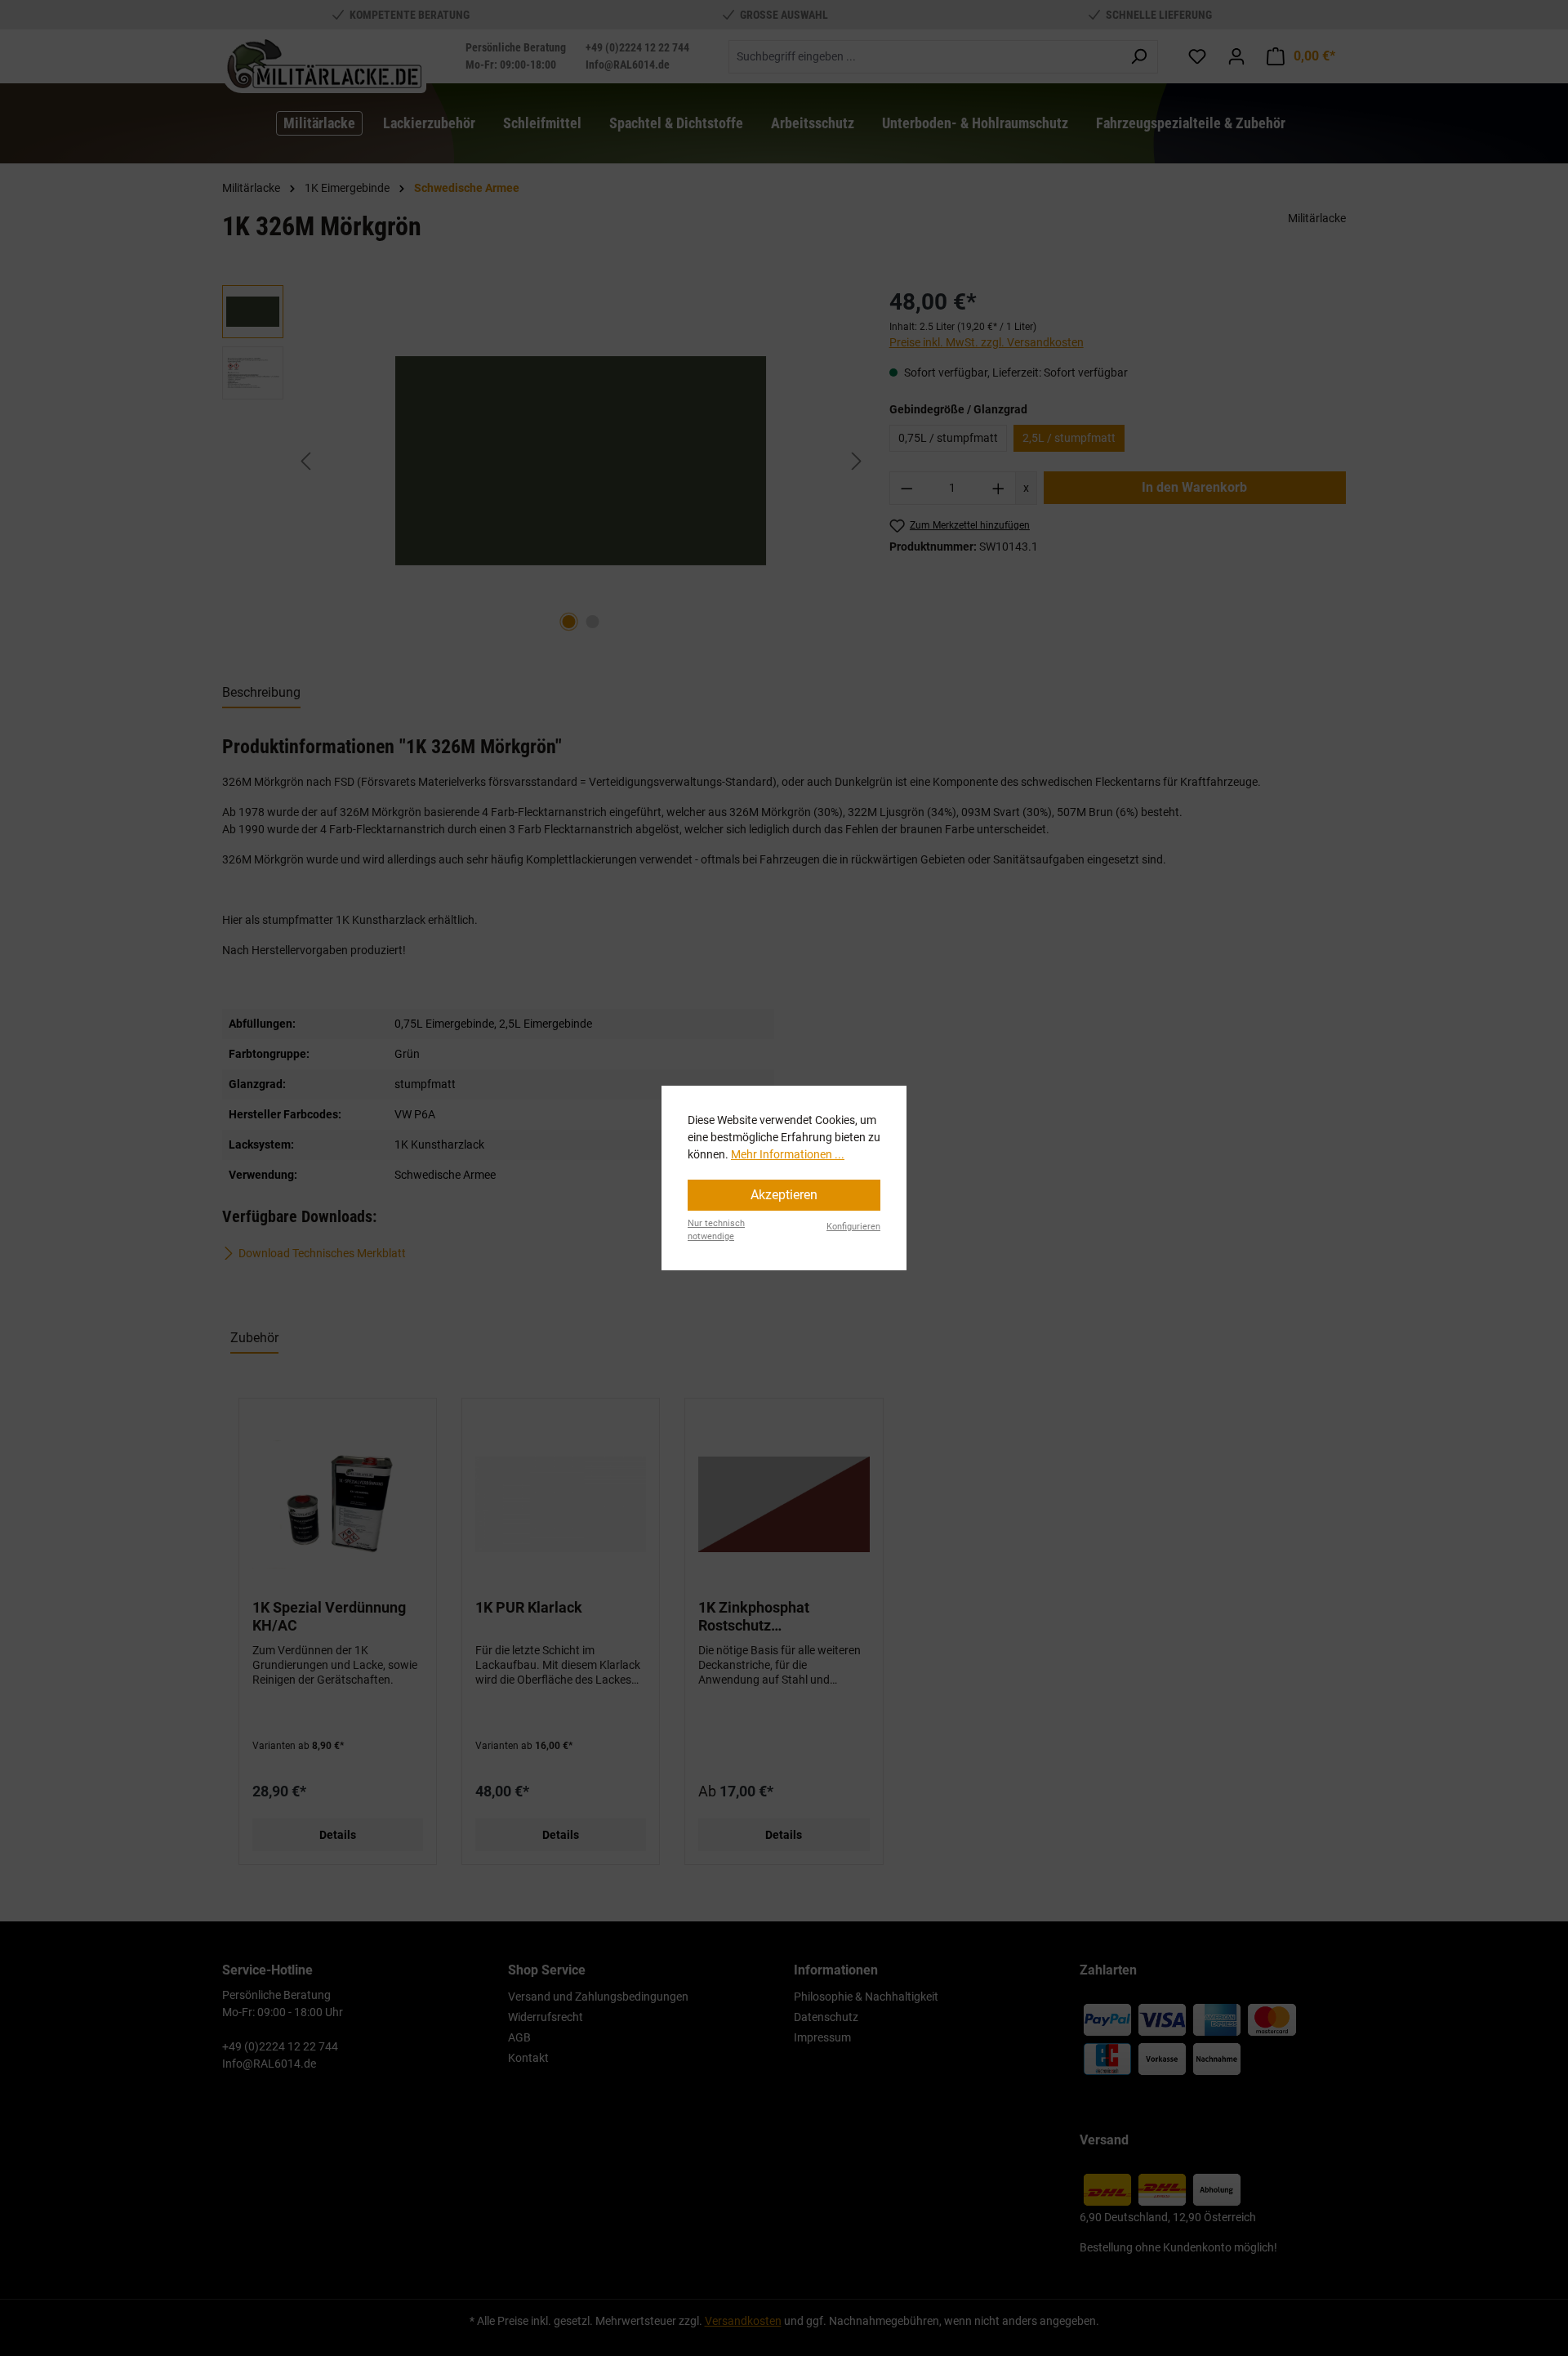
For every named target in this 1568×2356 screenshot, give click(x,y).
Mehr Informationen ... (788, 1154)
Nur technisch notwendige (716, 1230)
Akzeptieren (784, 1195)
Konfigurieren (853, 1227)
